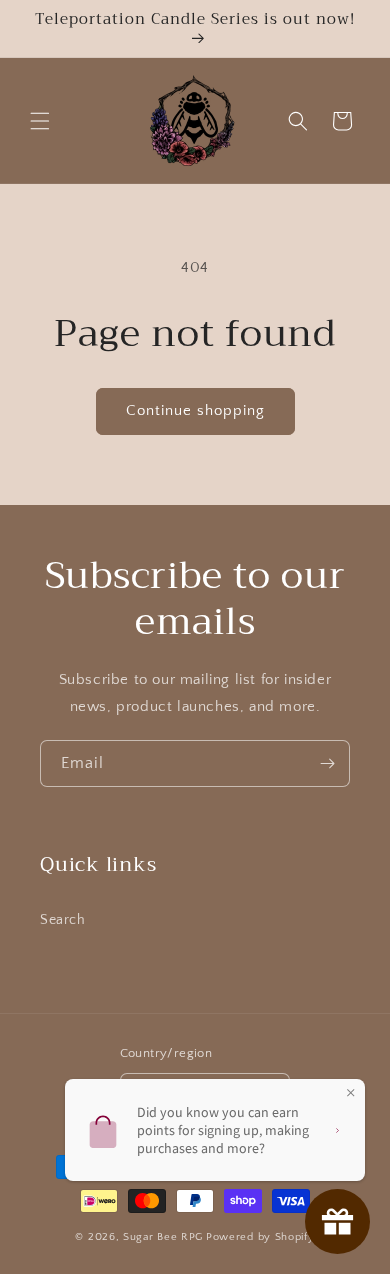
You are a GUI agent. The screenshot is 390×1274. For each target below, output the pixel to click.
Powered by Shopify (260, 1237)
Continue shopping (195, 410)
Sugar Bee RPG (163, 1237)
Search (63, 920)
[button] (40, 121)
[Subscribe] (327, 763)
